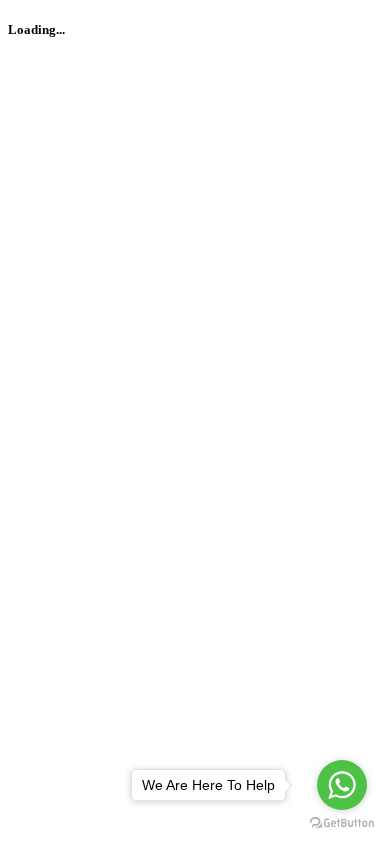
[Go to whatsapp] (342, 785)
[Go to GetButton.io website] (342, 823)
